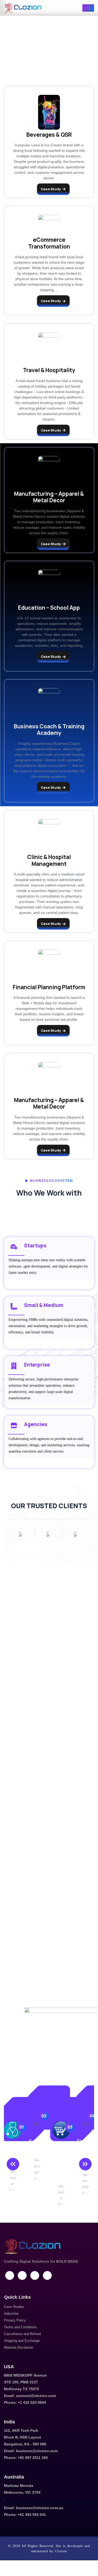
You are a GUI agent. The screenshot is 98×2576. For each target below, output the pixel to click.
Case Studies (14, 2307)
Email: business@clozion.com (31, 2451)
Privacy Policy (15, 2320)
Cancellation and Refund (22, 2334)
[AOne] (49, 1534)
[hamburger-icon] (88, 8)
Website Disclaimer (19, 2347)
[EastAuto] (76, 1534)
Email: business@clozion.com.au (34, 2508)
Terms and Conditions (20, 2327)
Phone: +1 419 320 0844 (25, 2402)
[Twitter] (47, 2275)
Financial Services (85, 2152)
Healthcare (13, 2156)
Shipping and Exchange (22, 2341)
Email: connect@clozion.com (30, 2396)
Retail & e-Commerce (61, 2164)
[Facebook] (22, 2275)
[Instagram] (35, 2275)
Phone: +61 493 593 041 (25, 2515)
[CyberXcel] (21, 1534)
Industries (11, 2313)
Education (37, 2145)
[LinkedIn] (10, 2275)
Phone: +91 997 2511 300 (26, 2458)
